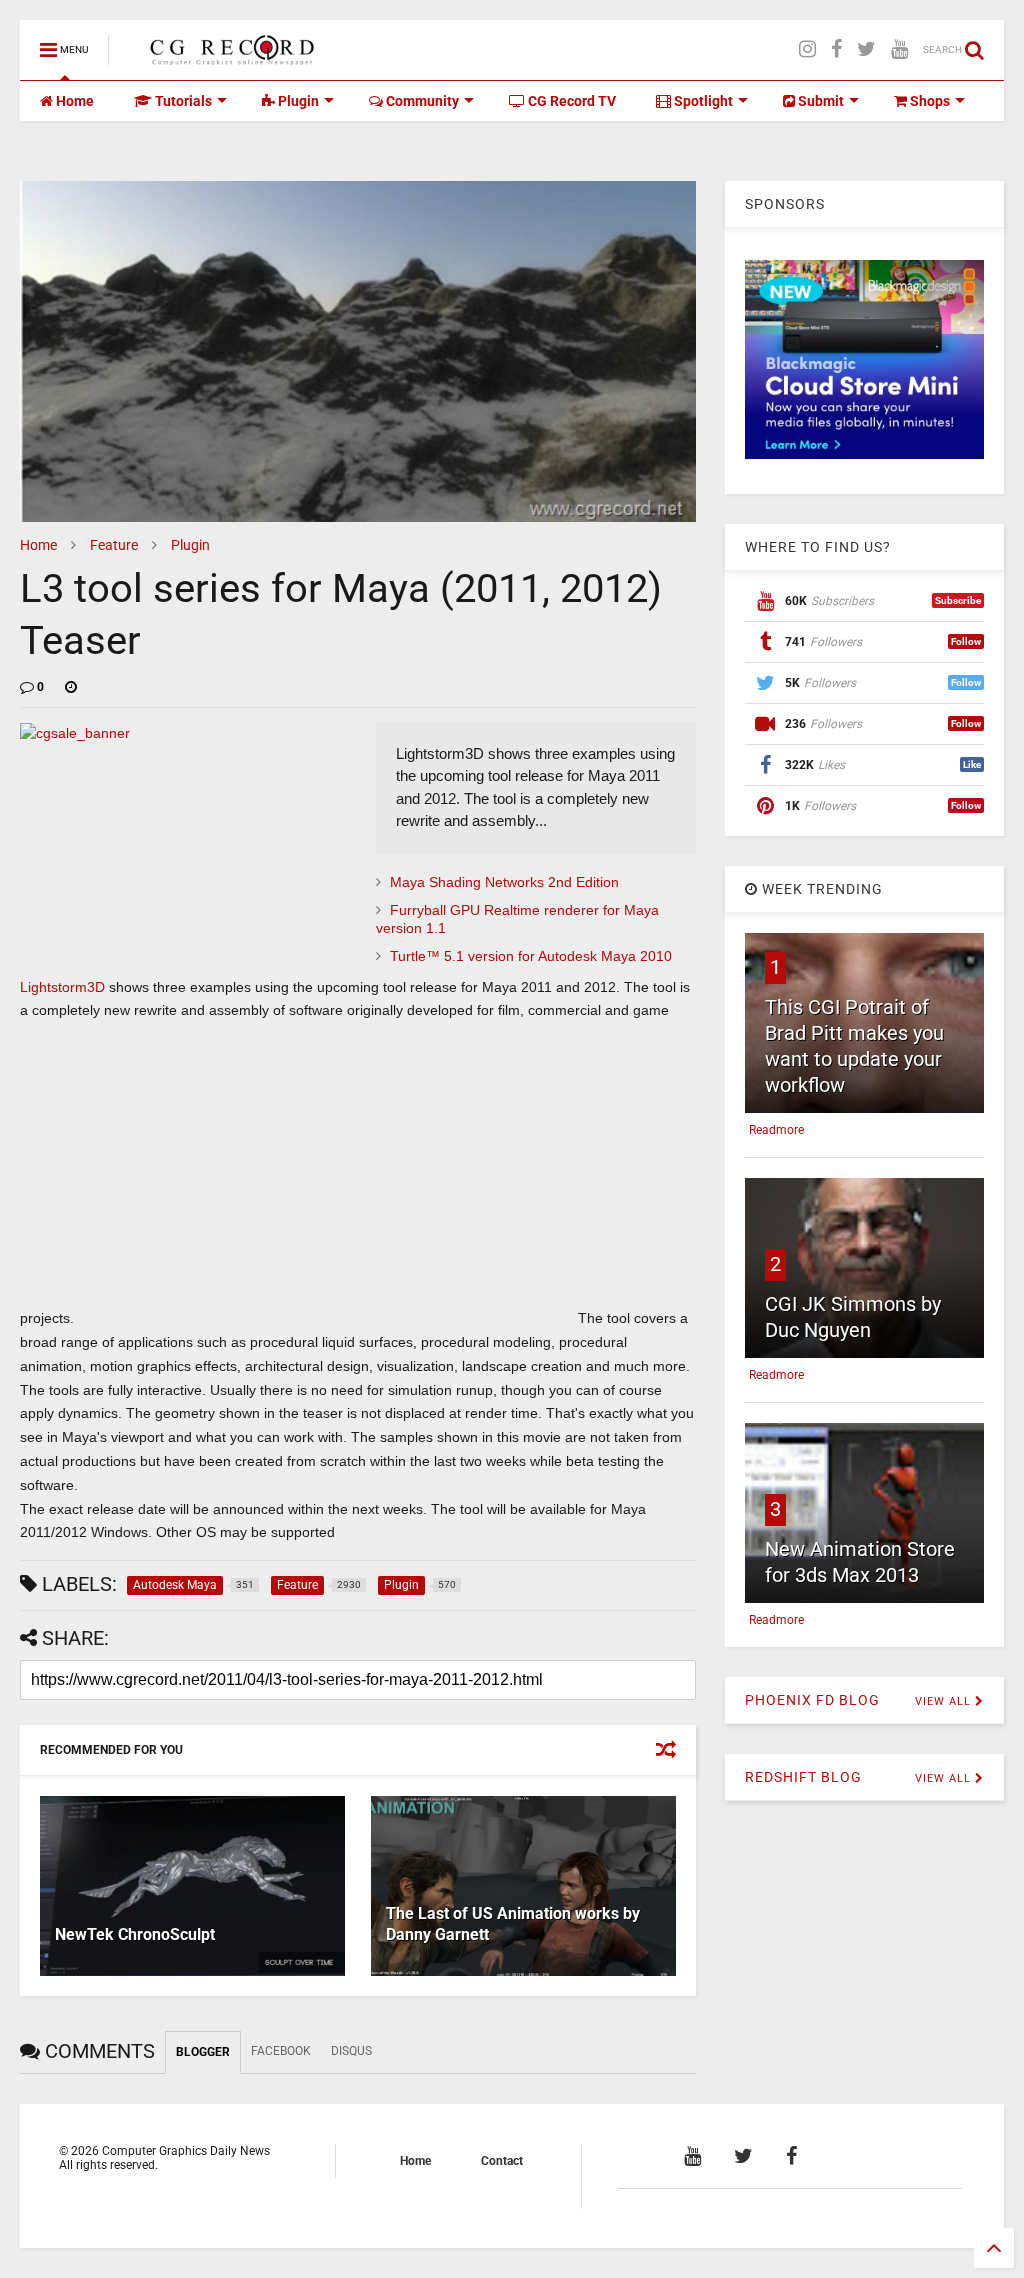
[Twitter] (866, 49)
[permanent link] (71, 687)
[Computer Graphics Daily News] (229, 56)
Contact (502, 2161)
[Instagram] (807, 49)
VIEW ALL (945, 1701)
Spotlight (702, 101)
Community (421, 101)
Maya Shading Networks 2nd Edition (504, 882)
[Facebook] (836, 49)
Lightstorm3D (62, 987)
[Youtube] (899, 49)
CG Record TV (570, 101)
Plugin (297, 101)
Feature (114, 545)
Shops (928, 101)
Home (73, 101)
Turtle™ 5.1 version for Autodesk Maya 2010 (531, 956)
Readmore (776, 1130)
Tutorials (182, 101)
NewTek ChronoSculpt (135, 1934)
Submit (819, 101)
